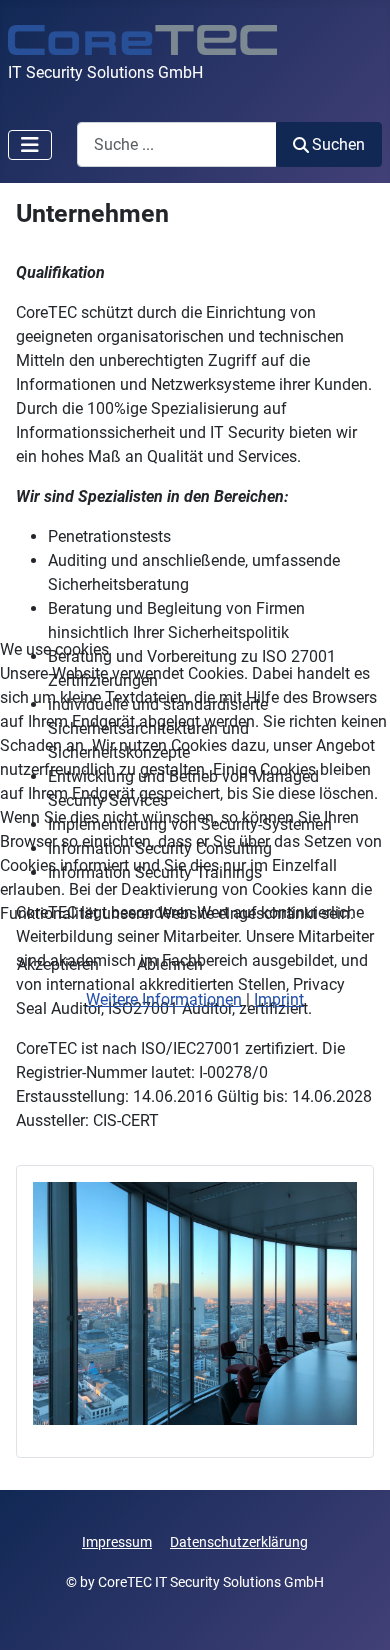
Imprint (279, 999)
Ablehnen (170, 964)
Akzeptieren (58, 964)
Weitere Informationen (164, 999)
